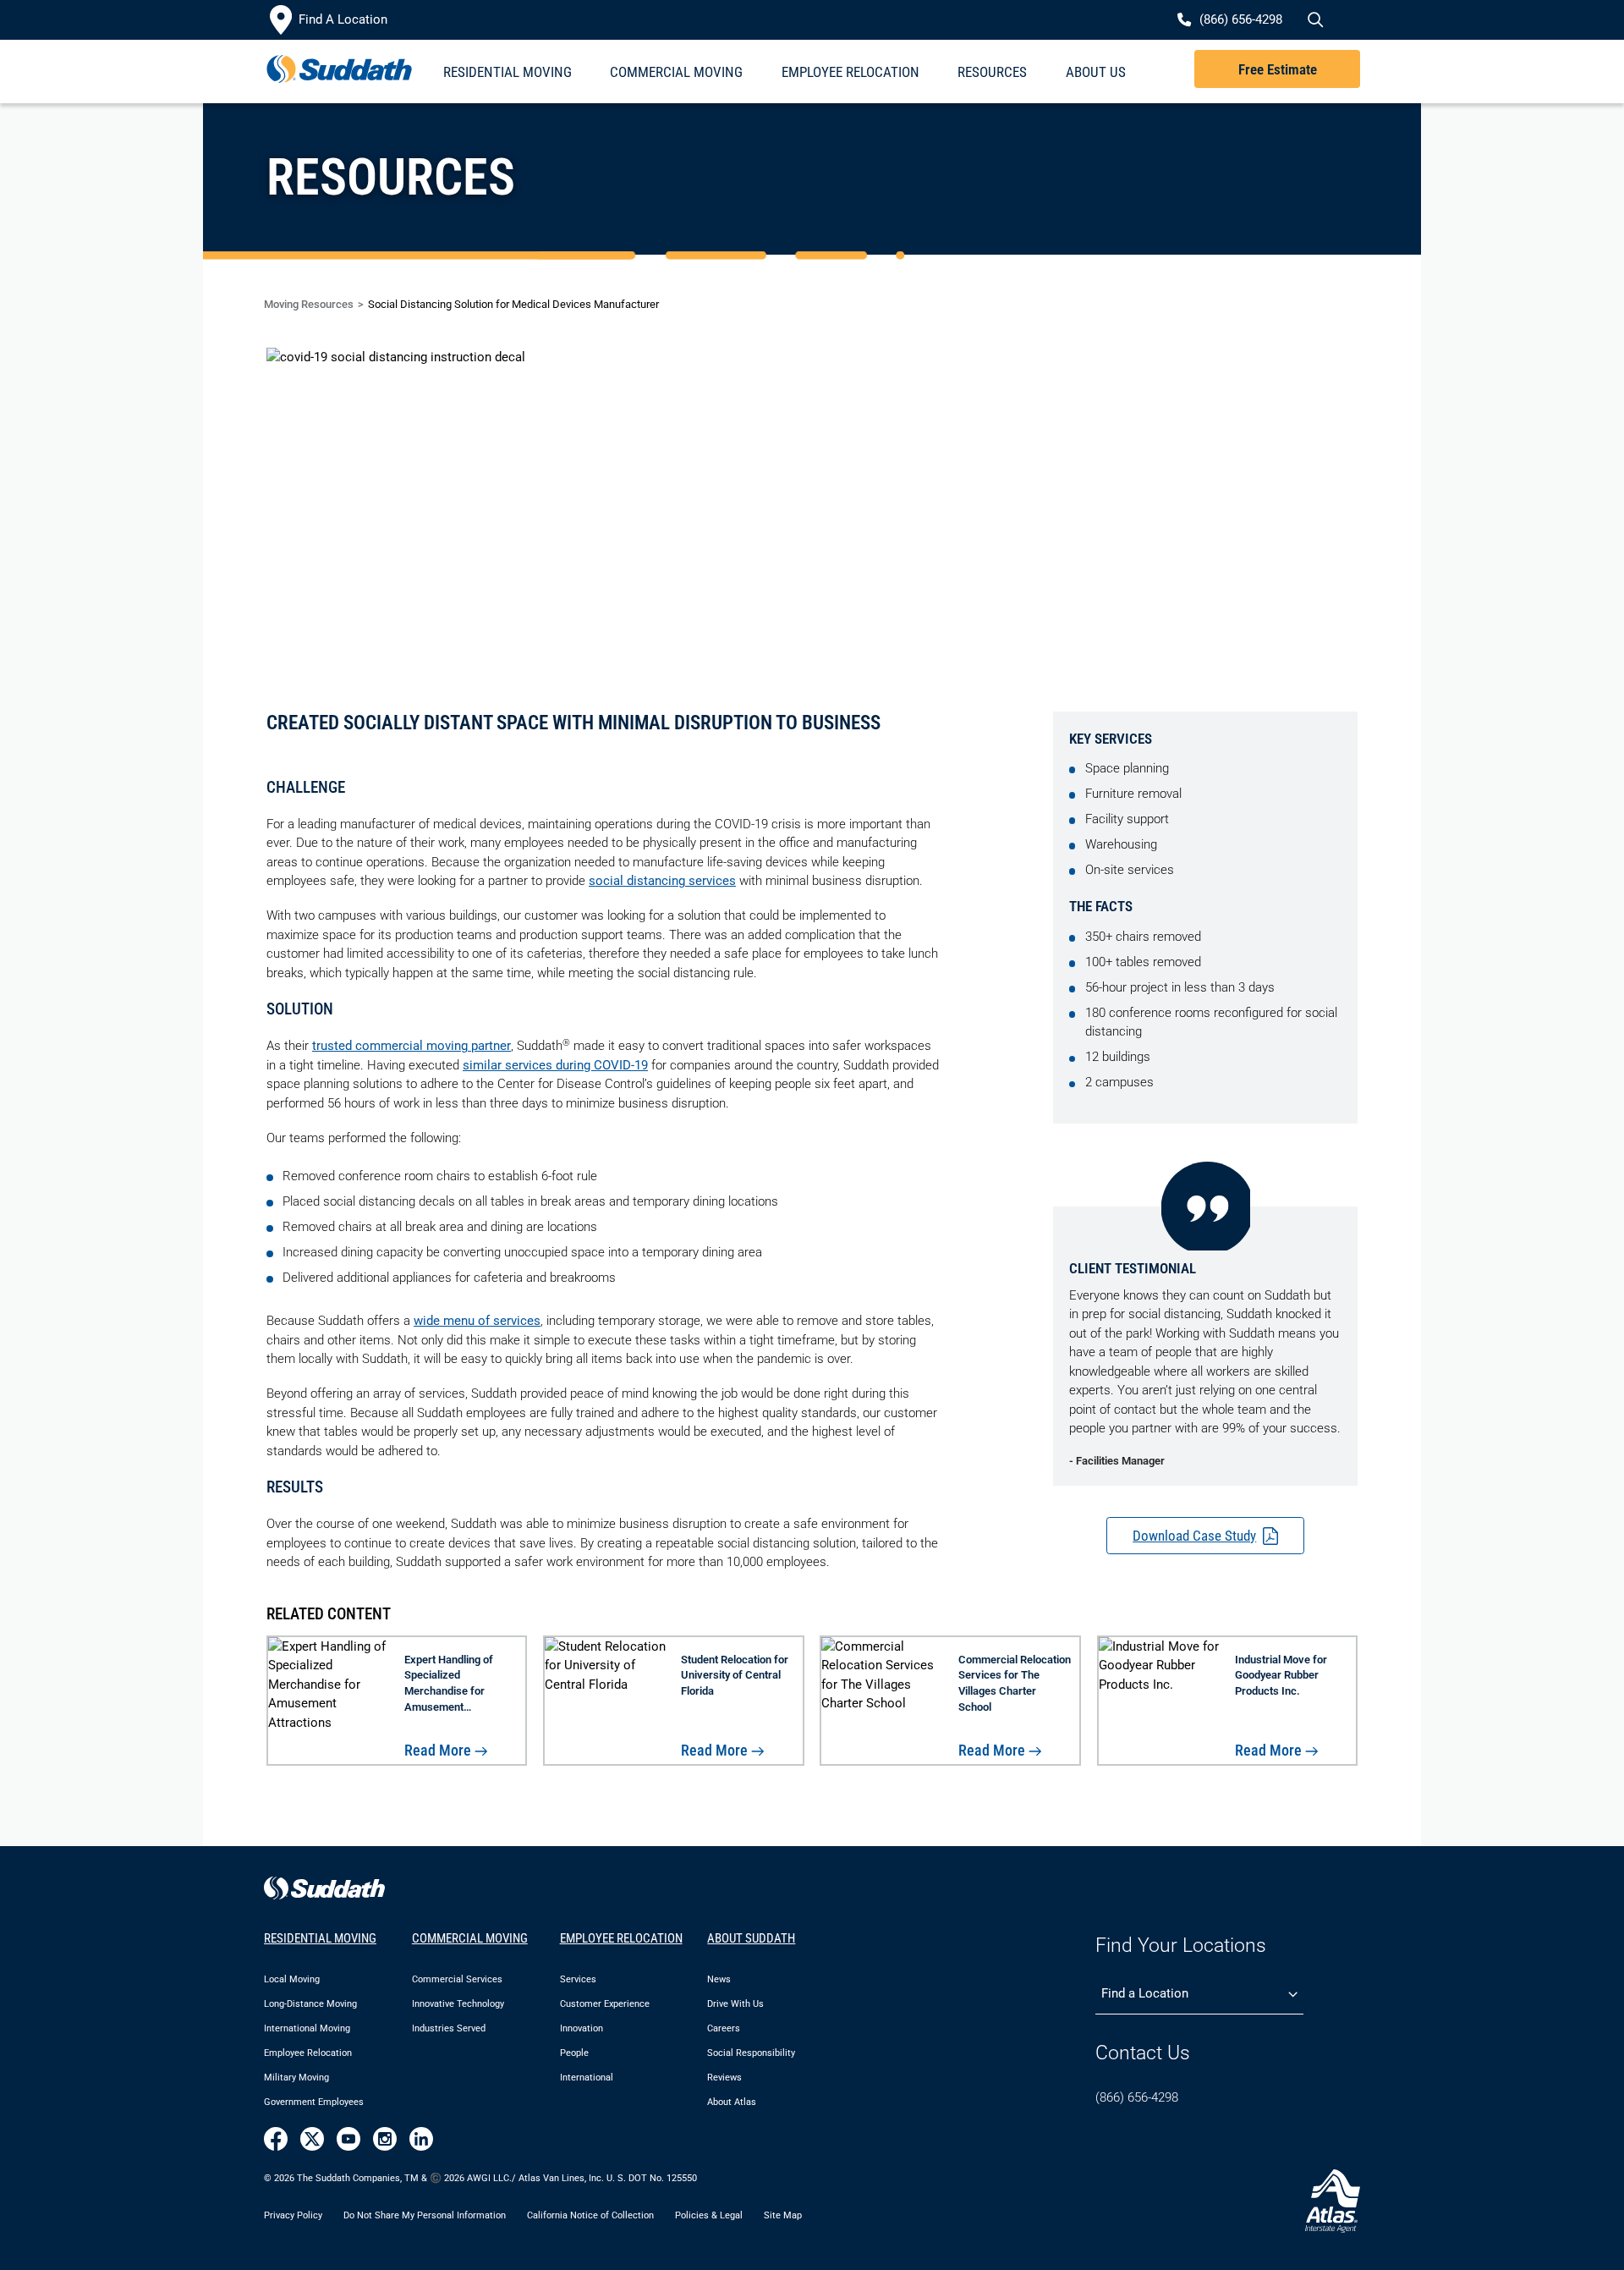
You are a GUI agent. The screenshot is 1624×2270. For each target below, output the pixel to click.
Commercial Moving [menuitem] (676, 72)
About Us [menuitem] (1096, 72)
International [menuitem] (587, 2078)
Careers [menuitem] (724, 2028)
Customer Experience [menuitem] (605, 2004)
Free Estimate (1278, 69)
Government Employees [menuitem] (314, 2102)
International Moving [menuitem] (307, 2028)
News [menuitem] (719, 1979)
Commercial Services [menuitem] (457, 1979)
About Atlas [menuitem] (732, 2102)
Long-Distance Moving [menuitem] (310, 2004)
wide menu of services (477, 1321)
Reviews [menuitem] (724, 2078)
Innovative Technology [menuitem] (458, 2004)
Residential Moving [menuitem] (507, 72)
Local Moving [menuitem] (292, 1979)
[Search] (1314, 20)
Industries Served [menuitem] (449, 2028)
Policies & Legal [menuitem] (709, 2215)
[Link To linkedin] (421, 2139)
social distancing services (662, 881)
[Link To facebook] (276, 2139)
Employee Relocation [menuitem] (850, 72)
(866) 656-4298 (1137, 2097)
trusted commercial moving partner (411, 1046)
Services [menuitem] (578, 1979)
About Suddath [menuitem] (751, 1938)
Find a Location (1145, 1993)
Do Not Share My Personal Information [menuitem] (425, 2215)
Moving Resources (309, 304)
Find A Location (343, 19)
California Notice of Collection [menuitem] (590, 2215)
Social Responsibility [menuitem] (751, 2053)
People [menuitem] (574, 2053)
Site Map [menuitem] (783, 2215)
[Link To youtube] (348, 2139)
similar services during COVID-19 (555, 1065)
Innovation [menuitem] (582, 2028)
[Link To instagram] (385, 2139)
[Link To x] (312, 2139)
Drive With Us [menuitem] (735, 2004)
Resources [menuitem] (992, 72)
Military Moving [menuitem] (296, 2078)
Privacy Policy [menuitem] (293, 2215)
